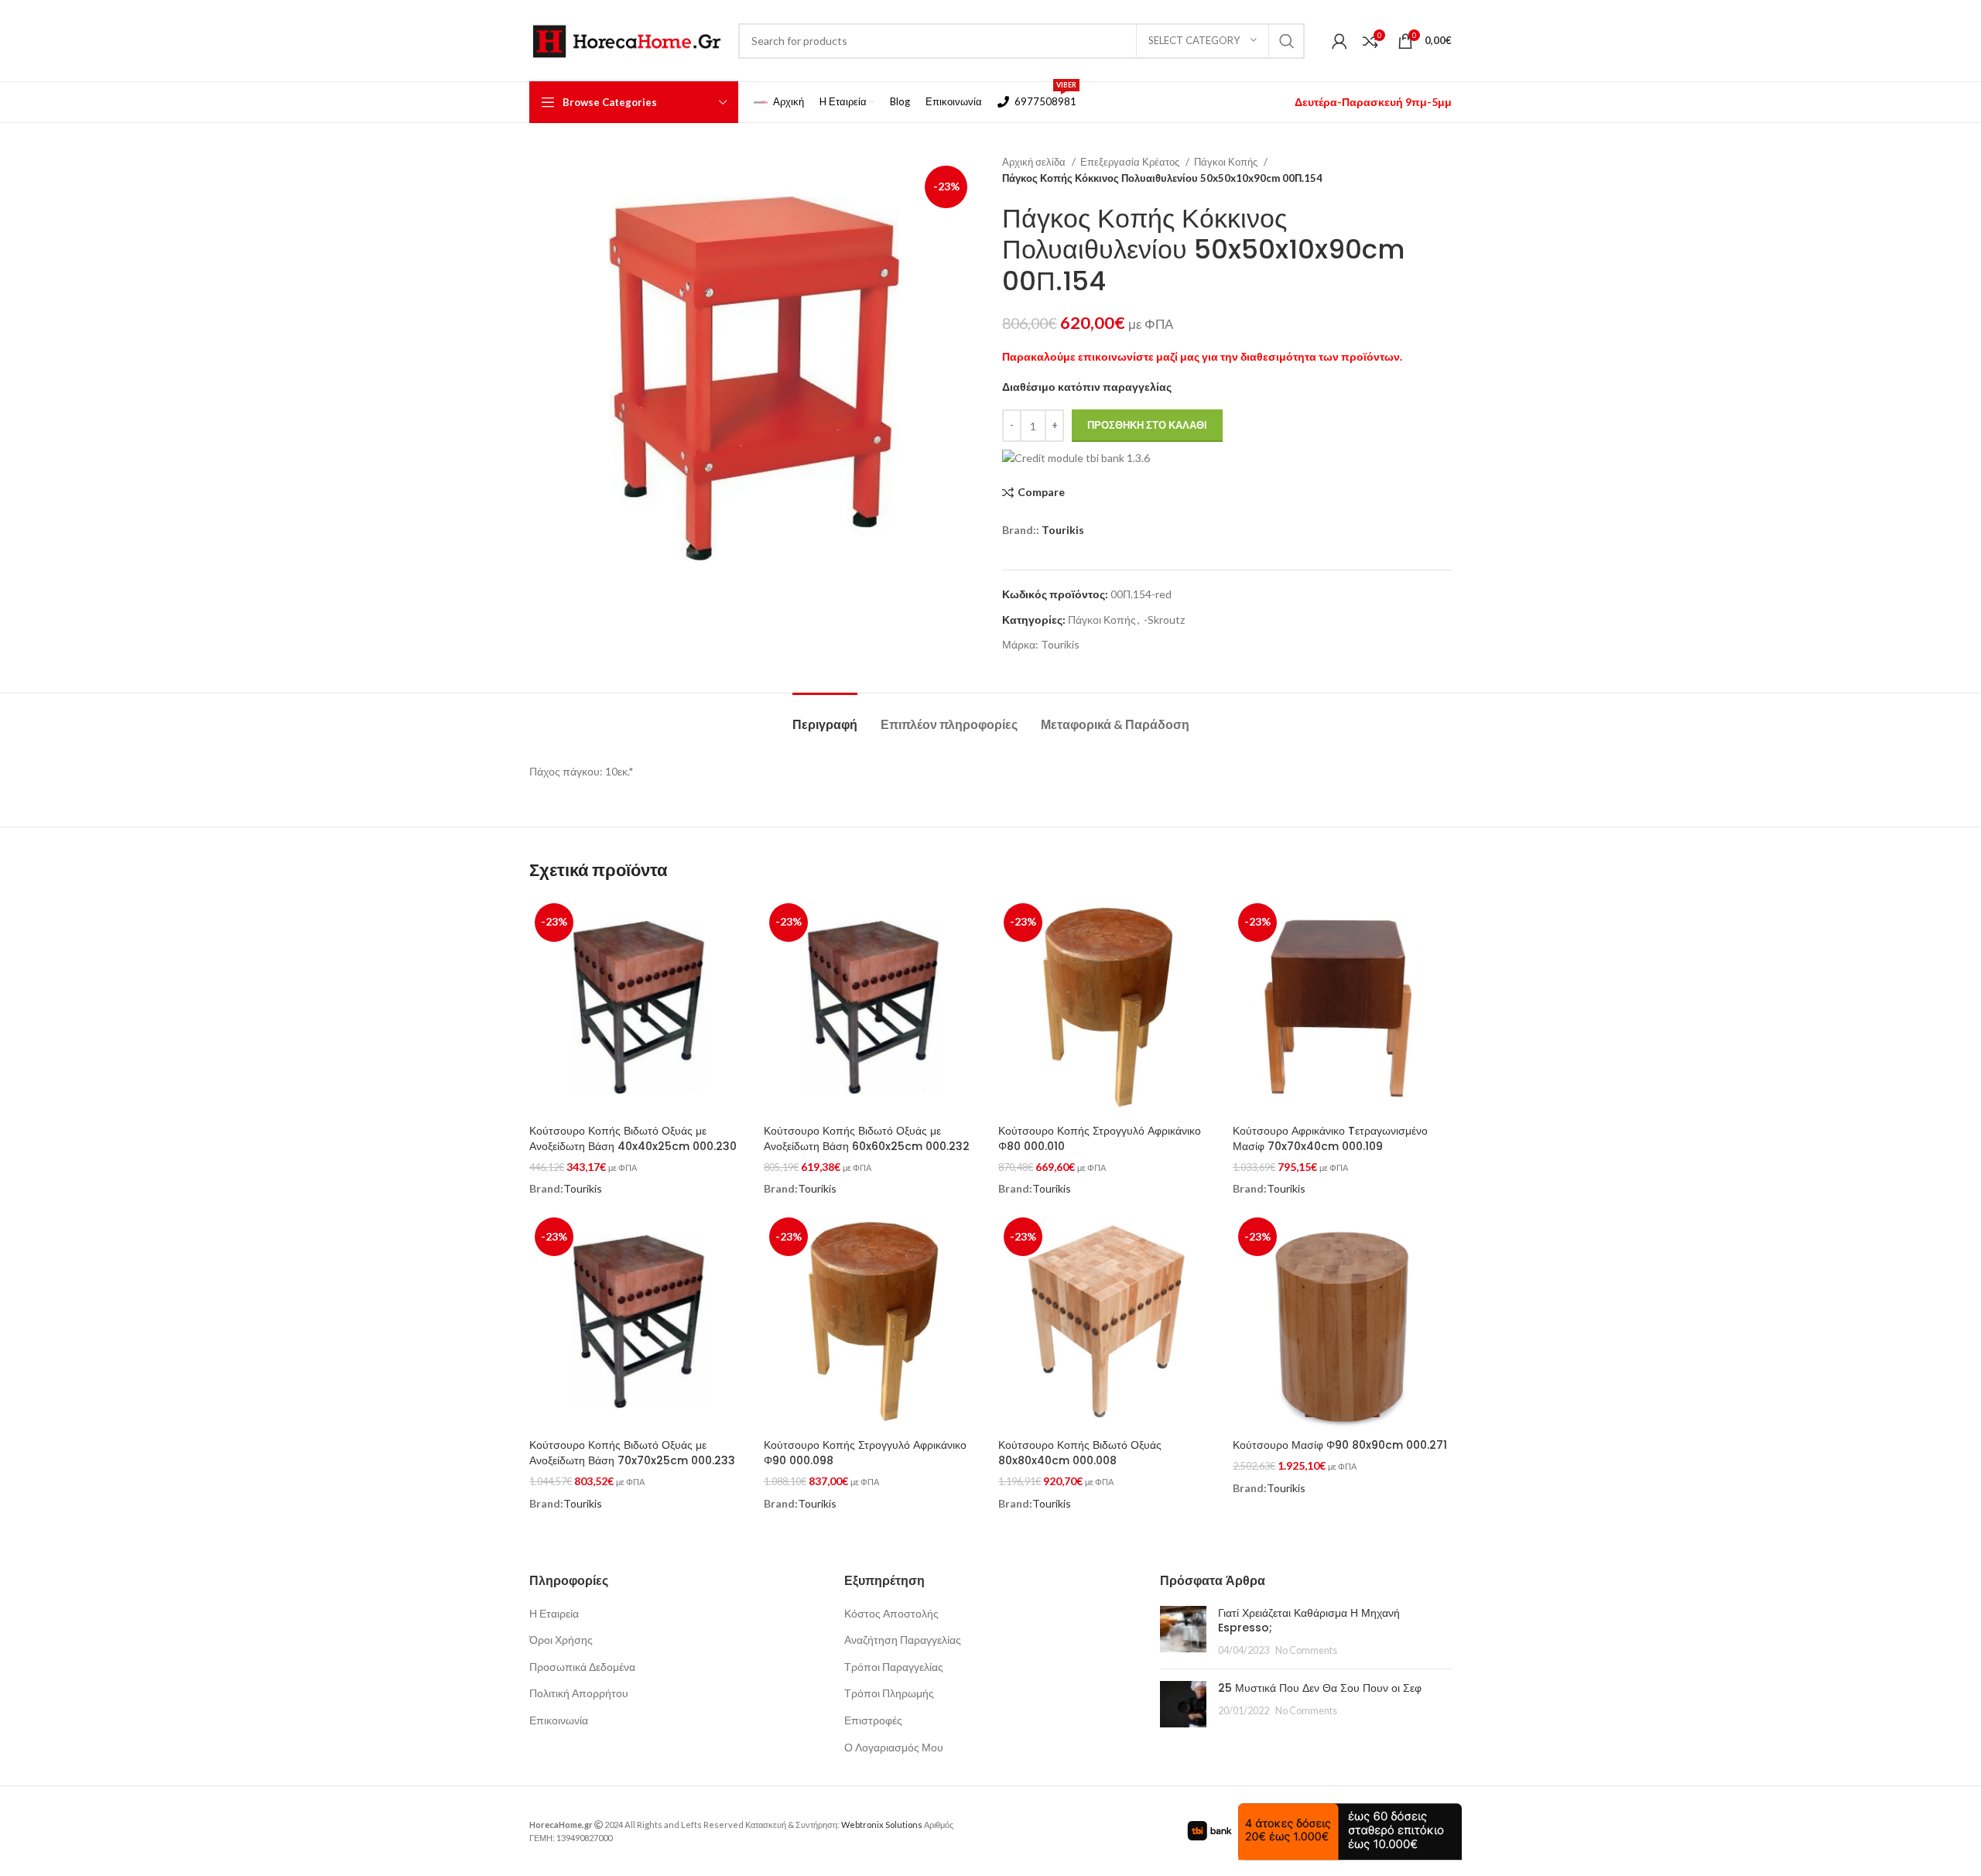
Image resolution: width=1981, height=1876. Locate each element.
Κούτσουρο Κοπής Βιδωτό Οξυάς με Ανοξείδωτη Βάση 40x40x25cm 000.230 (633, 1138)
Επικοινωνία (559, 1720)
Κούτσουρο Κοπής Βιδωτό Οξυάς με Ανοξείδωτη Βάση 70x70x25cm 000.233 (632, 1453)
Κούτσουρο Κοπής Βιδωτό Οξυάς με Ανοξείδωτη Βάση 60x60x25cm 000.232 (867, 1138)
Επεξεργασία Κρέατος (1131, 162)
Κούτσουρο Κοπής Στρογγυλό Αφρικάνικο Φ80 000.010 (1100, 1138)
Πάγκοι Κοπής (1227, 162)
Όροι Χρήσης (561, 1640)
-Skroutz (1164, 620)
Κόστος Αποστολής (891, 1613)
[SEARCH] (1287, 41)
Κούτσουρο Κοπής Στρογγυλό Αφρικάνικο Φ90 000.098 (865, 1453)
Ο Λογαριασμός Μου (894, 1747)
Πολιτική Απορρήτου (579, 1693)
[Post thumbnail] (1183, 1632)
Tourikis (1063, 530)
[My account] (1339, 41)
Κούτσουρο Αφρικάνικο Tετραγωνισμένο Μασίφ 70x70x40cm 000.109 (1330, 1138)
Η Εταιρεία (554, 1613)
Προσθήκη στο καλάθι (1147, 425)
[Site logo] (626, 39)
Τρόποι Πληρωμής (889, 1693)
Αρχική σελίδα (1035, 162)
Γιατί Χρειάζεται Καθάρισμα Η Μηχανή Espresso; (1309, 1621)
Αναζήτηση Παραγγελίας (903, 1640)
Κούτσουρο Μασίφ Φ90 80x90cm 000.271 (1340, 1445)
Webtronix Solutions (882, 1825)
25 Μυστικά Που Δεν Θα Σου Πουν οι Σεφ (1320, 1688)
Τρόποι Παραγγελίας (894, 1667)
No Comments (1306, 1650)
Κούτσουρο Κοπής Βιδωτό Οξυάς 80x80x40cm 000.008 (1080, 1453)
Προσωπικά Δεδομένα (582, 1667)
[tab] (825, 716)
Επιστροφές (873, 1720)
